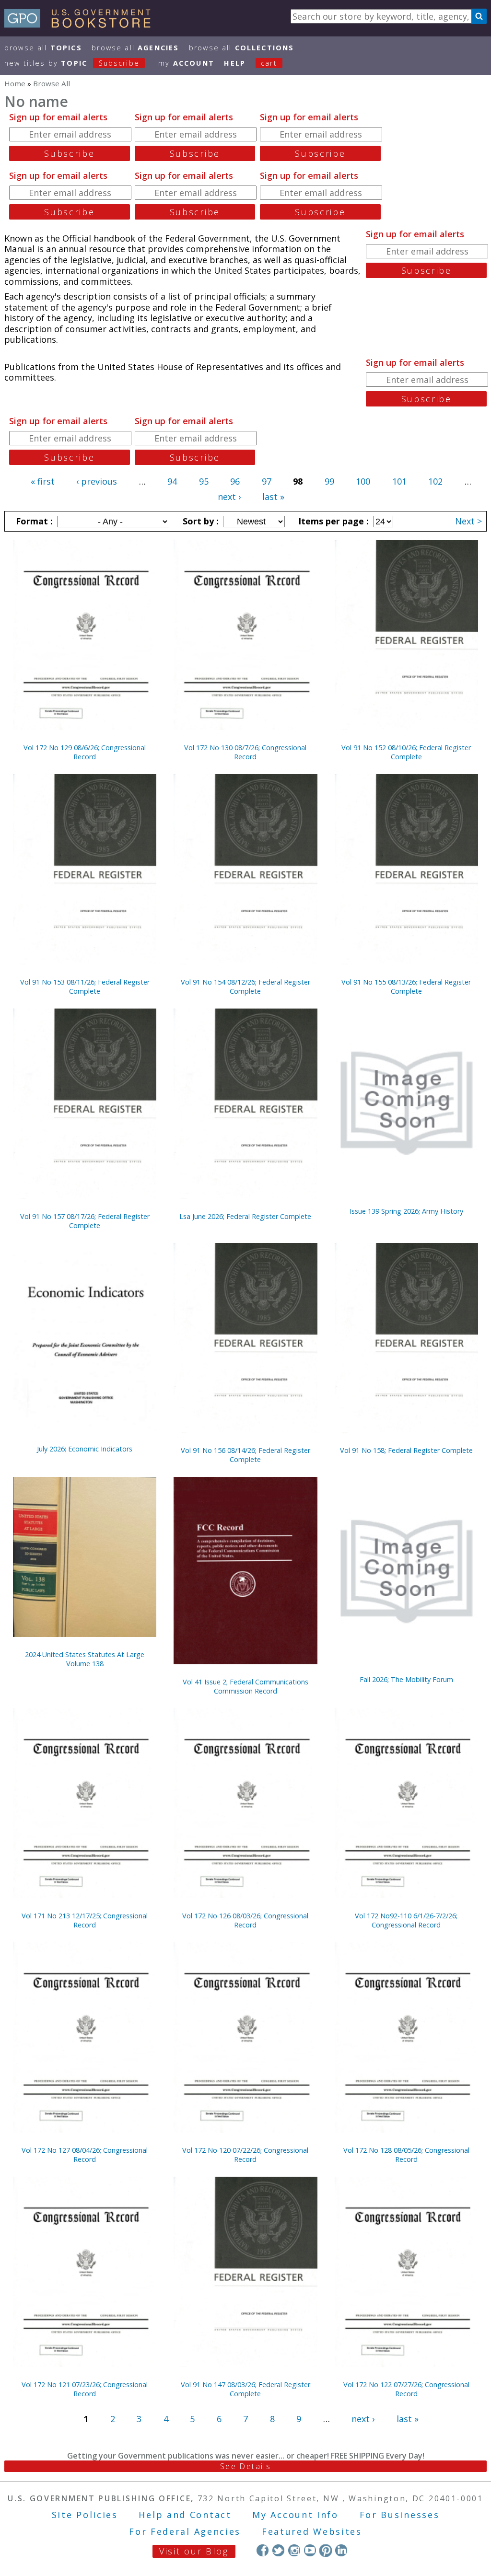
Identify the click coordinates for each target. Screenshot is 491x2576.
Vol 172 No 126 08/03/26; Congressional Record (245, 1920)
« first (43, 481)
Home (15, 83)
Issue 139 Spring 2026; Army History (406, 1211)
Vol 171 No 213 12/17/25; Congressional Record (85, 1920)
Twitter (278, 2550)
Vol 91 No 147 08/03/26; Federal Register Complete (245, 2389)
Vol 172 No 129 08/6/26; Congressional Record (85, 752)
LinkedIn (341, 2550)
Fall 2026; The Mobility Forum (406, 1679)
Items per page (332, 521)
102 (435, 481)
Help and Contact (185, 2515)
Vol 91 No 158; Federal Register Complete (406, 1450)
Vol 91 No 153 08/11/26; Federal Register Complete (85, 986)
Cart (269, 63)
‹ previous (97, 481)
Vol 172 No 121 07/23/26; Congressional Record (85, 2389)
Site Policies (85, 2515)
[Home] (82, 24)
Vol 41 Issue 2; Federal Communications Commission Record (245, 1686)
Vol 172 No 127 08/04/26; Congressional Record (85, 2155)
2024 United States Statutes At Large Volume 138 (85, 1659)
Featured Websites (312, 2531)
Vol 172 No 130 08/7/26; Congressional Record (245, 752)
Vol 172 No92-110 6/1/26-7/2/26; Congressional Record (406, 1920)
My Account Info (295, 2515)
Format (33, 521)
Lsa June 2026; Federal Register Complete (245, 1216)
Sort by (199, 521)
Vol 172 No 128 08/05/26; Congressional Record (406, 2155)
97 (267, 481)
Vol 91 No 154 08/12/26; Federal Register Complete (245, 986)
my (186, 63)
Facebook (263, 2550)
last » (273, 497)
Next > (468, 521)
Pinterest (325, 2550)
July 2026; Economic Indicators (85, 1449)
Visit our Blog (194, 2551)
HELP (235, 63)
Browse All (43, 48)
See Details (245, 2466)
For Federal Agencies (185, 2531)
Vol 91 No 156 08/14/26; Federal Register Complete (245, 1455)
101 (399, 481)
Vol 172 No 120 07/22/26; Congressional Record (245, 2155)
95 (204, 481)
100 (363, 481)
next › (229, 497)
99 (329, 481)
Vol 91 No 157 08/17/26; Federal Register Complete (85, 1221)
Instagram (294, 2550)
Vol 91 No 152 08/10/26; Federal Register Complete (406, 752)
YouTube (310, 2550)
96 (235, 481)
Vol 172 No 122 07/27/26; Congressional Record (406, 2389)
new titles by (72, 63)
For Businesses (400, 2515)
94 (172, 481)
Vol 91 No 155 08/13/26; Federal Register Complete (406, 986)
